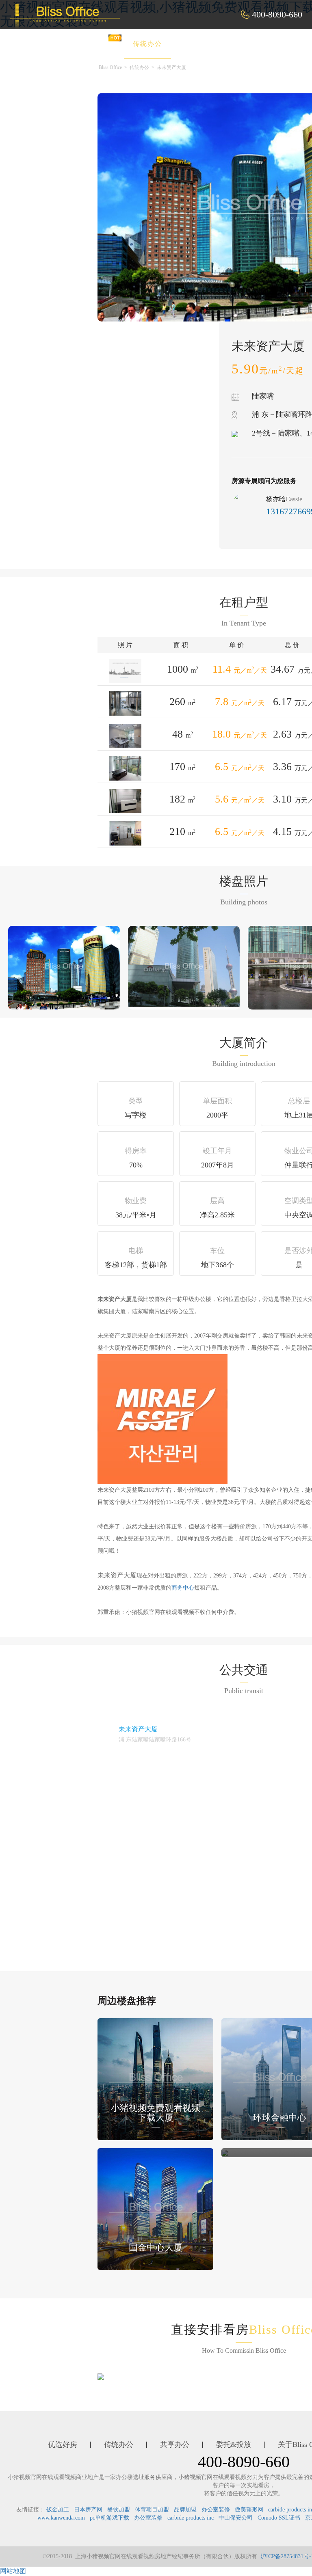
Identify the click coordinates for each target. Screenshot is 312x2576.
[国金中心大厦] (155, 2208)
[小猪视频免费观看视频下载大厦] (155, 2079)
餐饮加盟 (119, 2510)
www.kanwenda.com (61, 2518)
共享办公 (203, 44)
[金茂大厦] (225, 2152)
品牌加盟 (185, 2510)
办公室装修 (216, 2510)
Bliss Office (110, 67)
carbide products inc (191, 2518)
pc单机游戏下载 (109, 2518)
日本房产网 (88, 2510)
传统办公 (147, 44)
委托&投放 (261, 44)
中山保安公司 (236, 2518)
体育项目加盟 (152, 2510)
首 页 (43, 44)
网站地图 (13, 2571)
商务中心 (183, 1588)
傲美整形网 (249, 2510)
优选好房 (92, 44)
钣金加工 (58, 2510)
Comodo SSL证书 (279, 2518)
